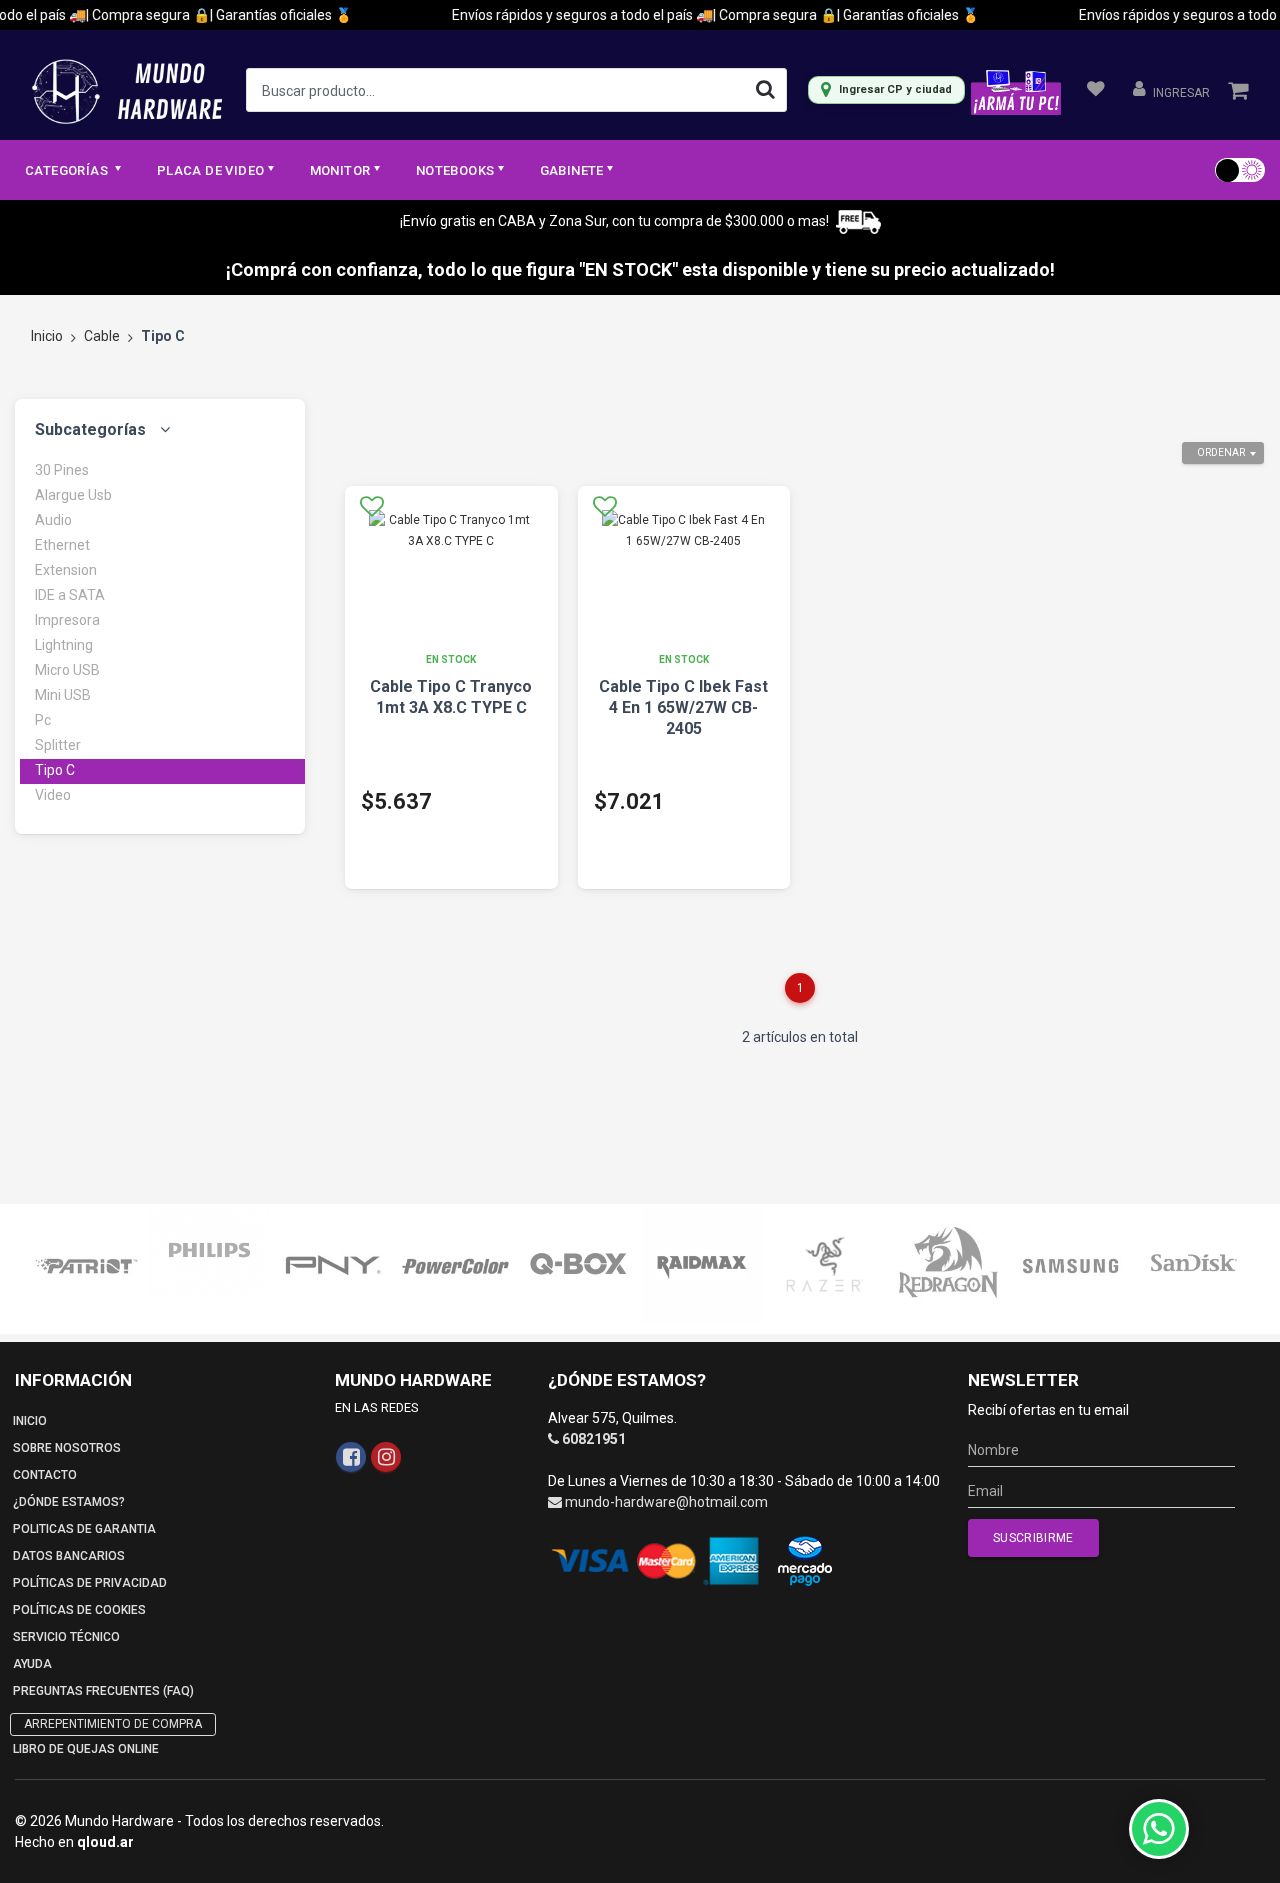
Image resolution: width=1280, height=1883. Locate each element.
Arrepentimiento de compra (113, 1724)
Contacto (45, 1475)
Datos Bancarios (69, 1556)
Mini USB (63, 695)
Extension (66, 570)
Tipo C (55, 770)
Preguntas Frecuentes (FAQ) (103, 1691)
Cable (102, 336)
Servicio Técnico (66, 1637)
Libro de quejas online (86, 1749)
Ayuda (32, 1664)
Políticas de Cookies (79, 1610)
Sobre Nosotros (67, 1448)
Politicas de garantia (84, 1529)
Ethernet (62, 545)
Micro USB (67, 670)
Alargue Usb (73, 495)
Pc (43, 720)
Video (53, 795)
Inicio (47, 336)
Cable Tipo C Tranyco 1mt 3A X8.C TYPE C (451, 697)
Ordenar (1221, 452)
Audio (53, 520)
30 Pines (62, 470)
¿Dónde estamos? (69, 1502)
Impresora (67, 620)
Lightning (64, 645)
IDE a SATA (70, 595)
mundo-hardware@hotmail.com (666, 1502)
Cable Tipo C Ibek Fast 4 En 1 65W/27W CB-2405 (683, 707)
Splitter (58, 745)
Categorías (68, 170)
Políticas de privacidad (90, 1583)
